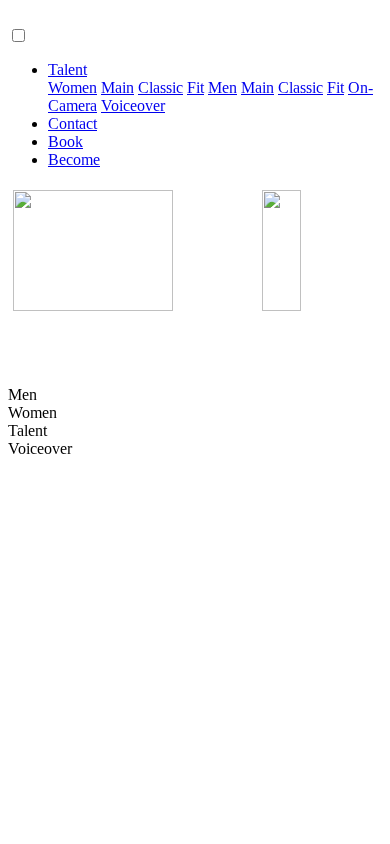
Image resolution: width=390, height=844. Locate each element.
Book (65, 141)
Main (117, 87)
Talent (67, 69)
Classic (160, 87)
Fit (195, 87)
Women (72, 87)
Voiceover (133, 105)
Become (74, 159)
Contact (72, 123)
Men (222, 87)
